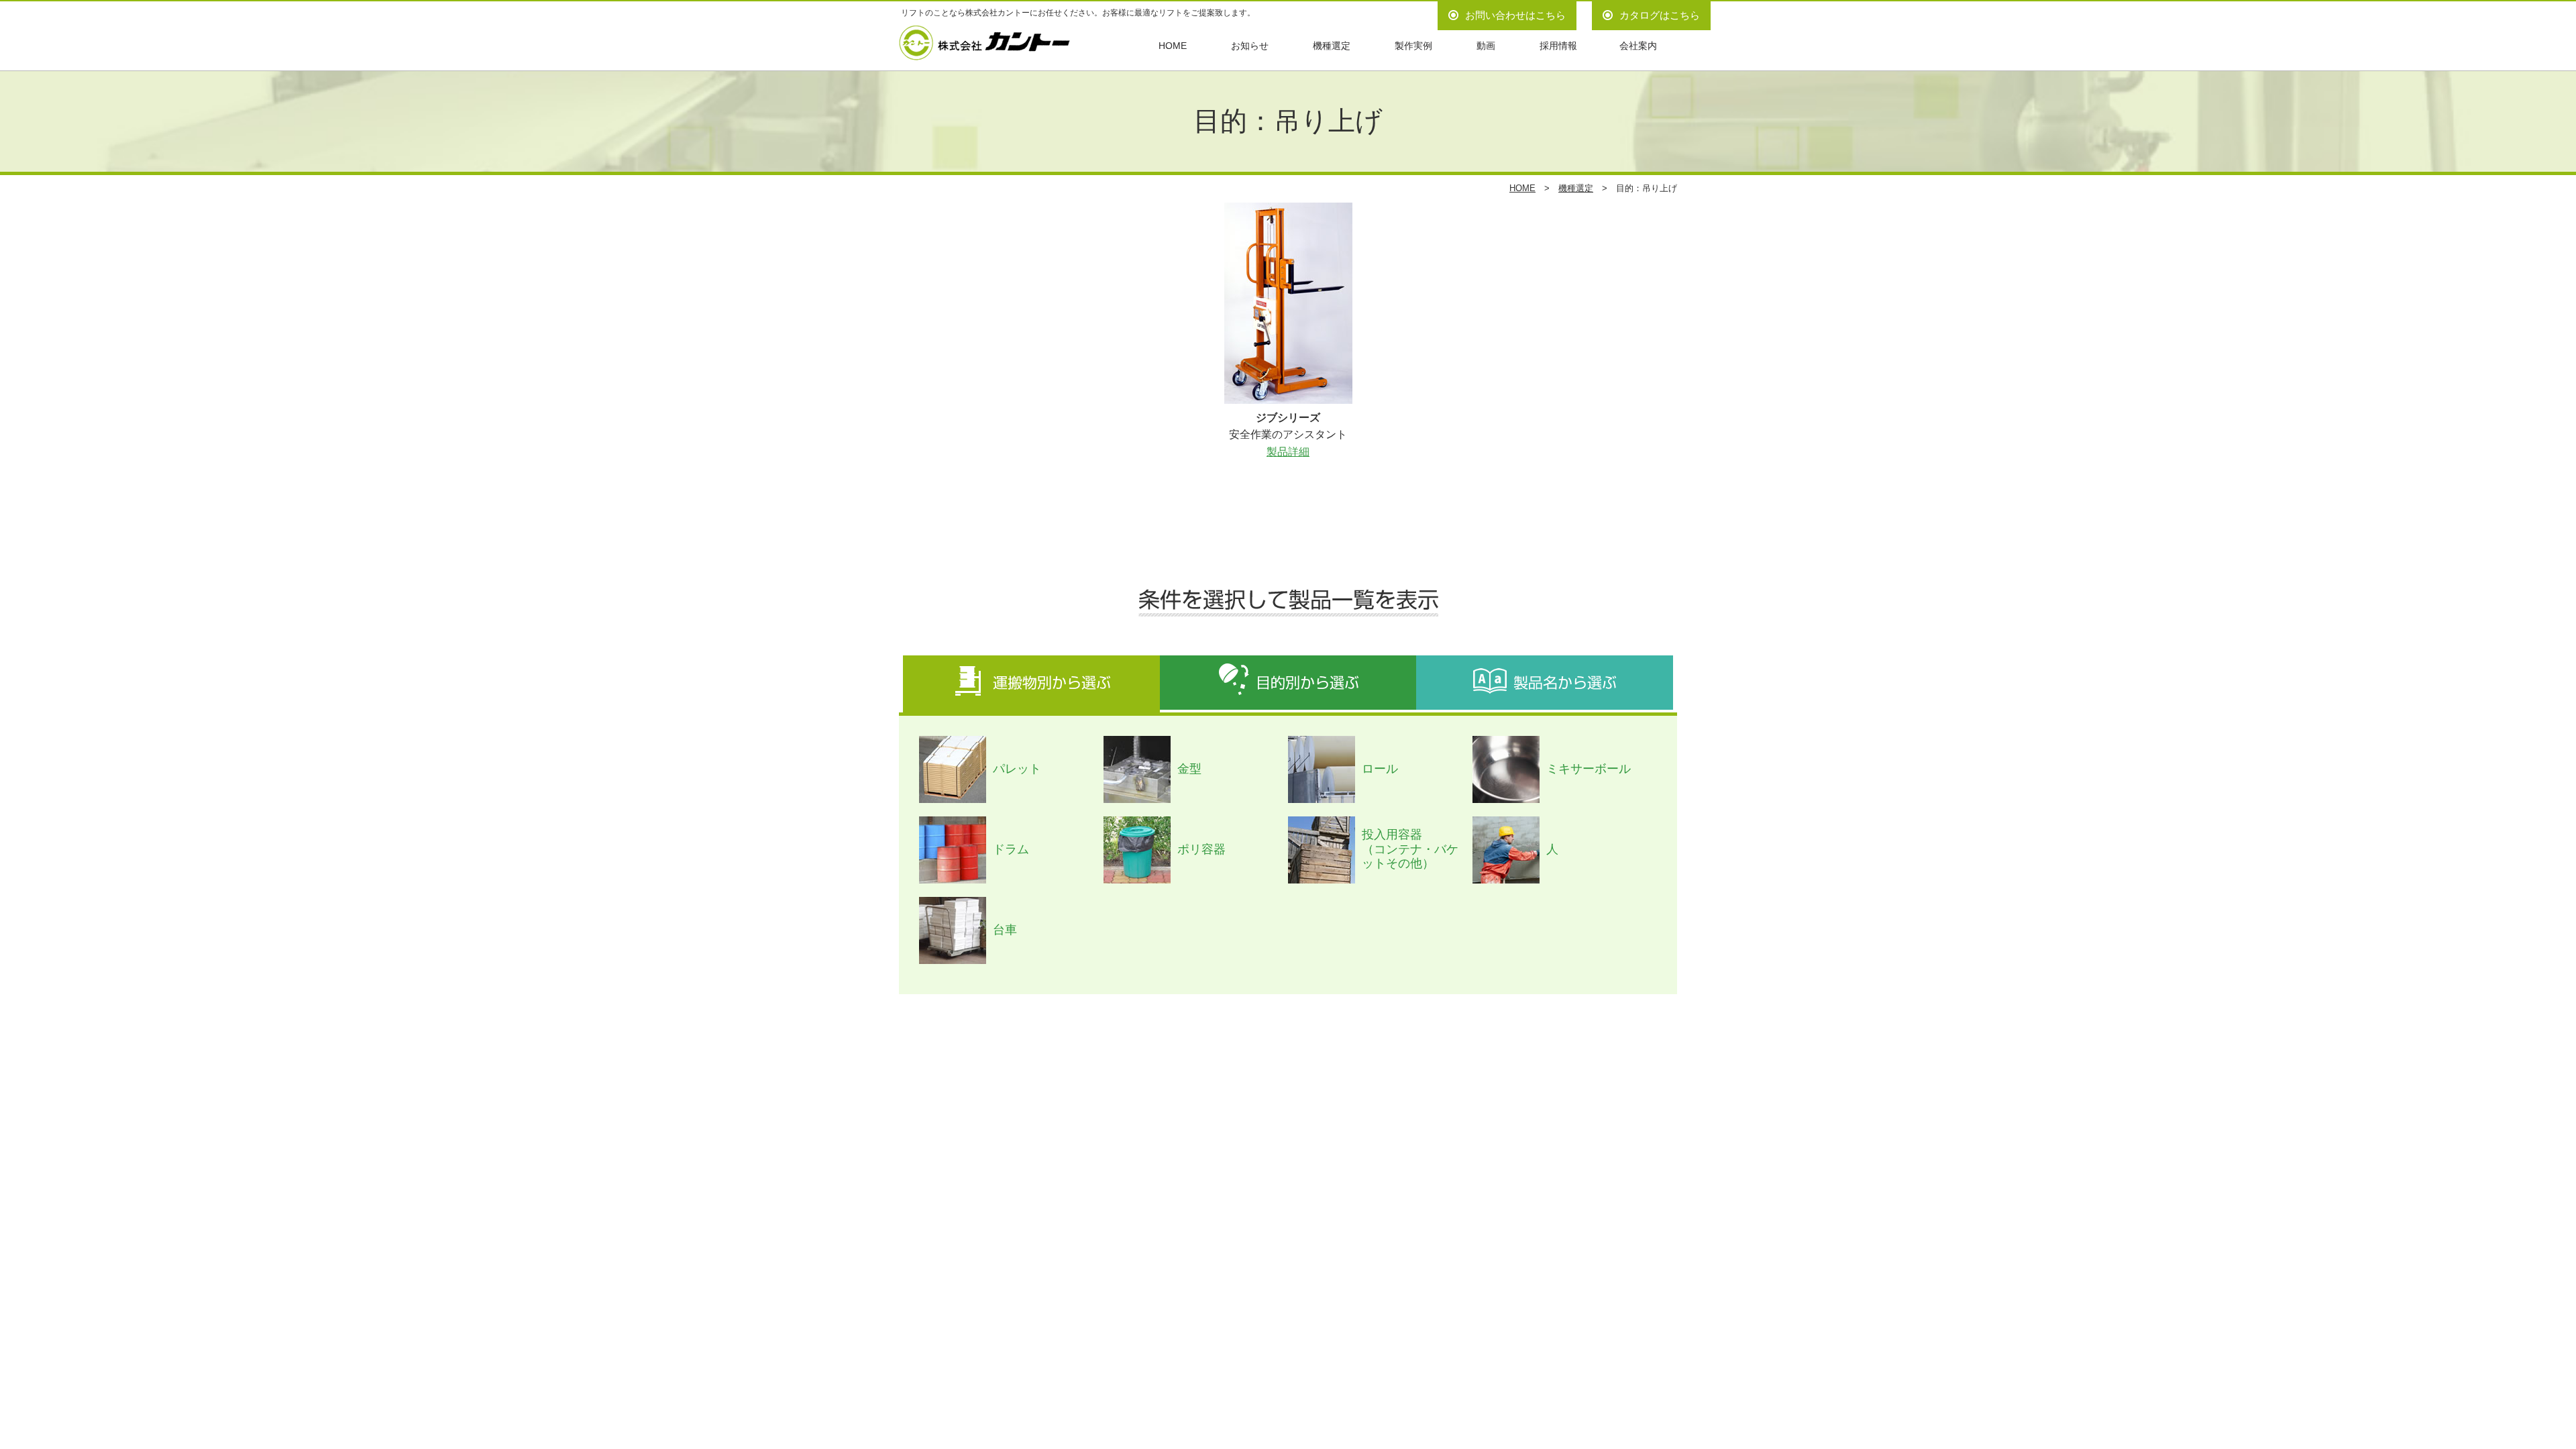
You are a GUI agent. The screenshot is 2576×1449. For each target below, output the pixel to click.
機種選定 (1332, 46)
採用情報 (1558, 46)
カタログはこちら (1660, 15)
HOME (1173, 46)
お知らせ (1250, 46)
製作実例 (1413, 46)
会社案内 (1638, 46)
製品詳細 (1288, 452)
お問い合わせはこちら (1515, 15)
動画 (1486, 46)
